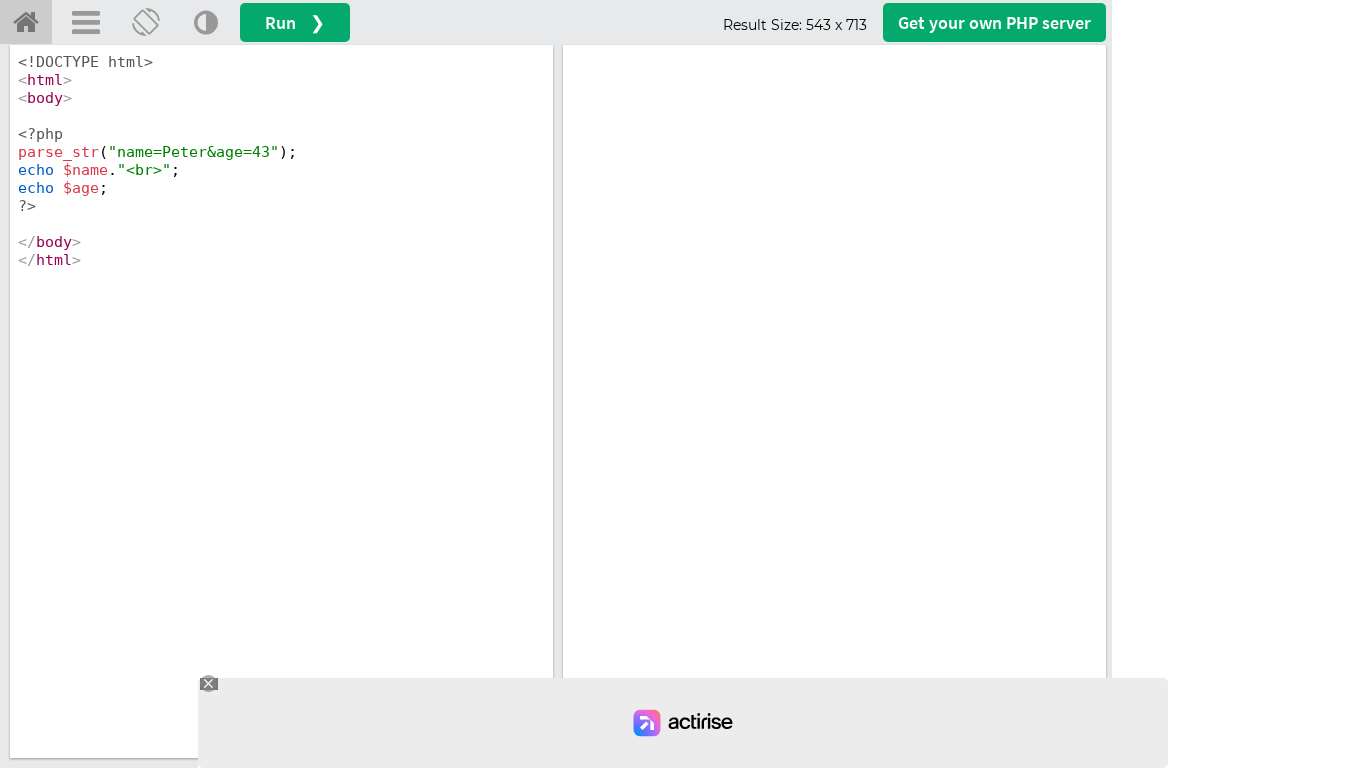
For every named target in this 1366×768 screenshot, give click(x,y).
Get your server (994, 22)
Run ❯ (295, 22)
